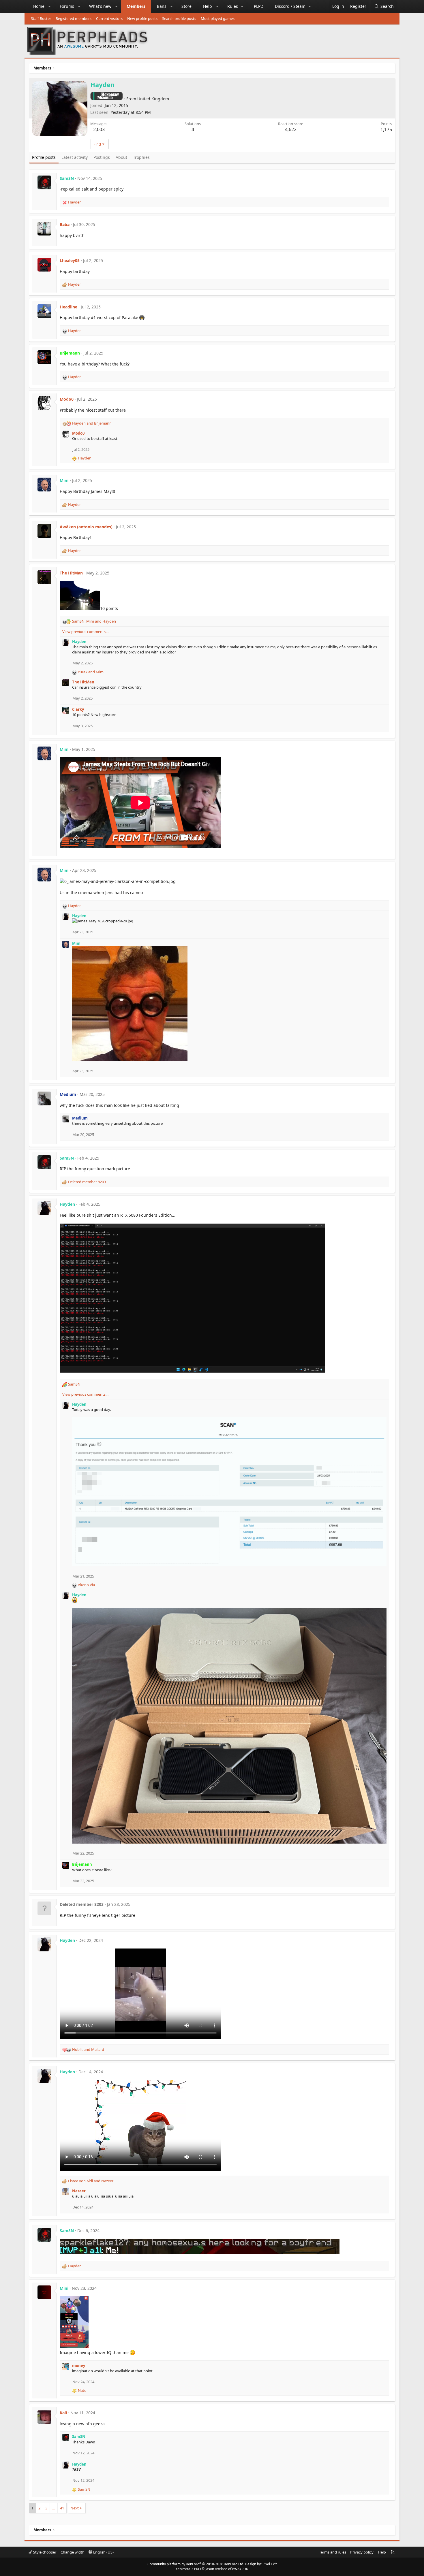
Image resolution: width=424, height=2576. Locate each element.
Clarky (78, 709)
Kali (63, 2413)
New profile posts (142, 18)
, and (94, 621)
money (79, 2366)
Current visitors (109, 18)
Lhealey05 (70, 260)
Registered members (74, 18)
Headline (69, 307)
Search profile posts (179, 18)
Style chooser (44, 2552)
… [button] (54, 2508)
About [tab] (121, 157)
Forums (67, 6)
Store (186, 6)
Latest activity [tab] (75, 157)
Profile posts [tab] (44, 157)
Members (136, 6)
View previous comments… (85, 632)
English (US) (103, 2552)
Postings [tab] (102, 157)
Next (75, 2508)
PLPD (259, 6)
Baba (65, 224)
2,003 (99, 129)
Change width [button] (73, 2552)
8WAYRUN (240, 2569)
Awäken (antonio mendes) (86, 527)
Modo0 (67, 399)
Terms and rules (333, 2552)
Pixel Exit (270, 2564)
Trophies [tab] (141, 157)
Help (208, 6)
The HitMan (71, 573)
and (92, 423)
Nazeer (79, 2191)
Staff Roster (41, 18)
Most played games (218, 18)
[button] (50, 6)
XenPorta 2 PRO (188, 2569)
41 (62, 2508)
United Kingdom (153, 99)
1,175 (386, 129)
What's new (100, 6)
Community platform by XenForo (196, 2564)
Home (39, 6)
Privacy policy (362, 2552)
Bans (162, 6)
